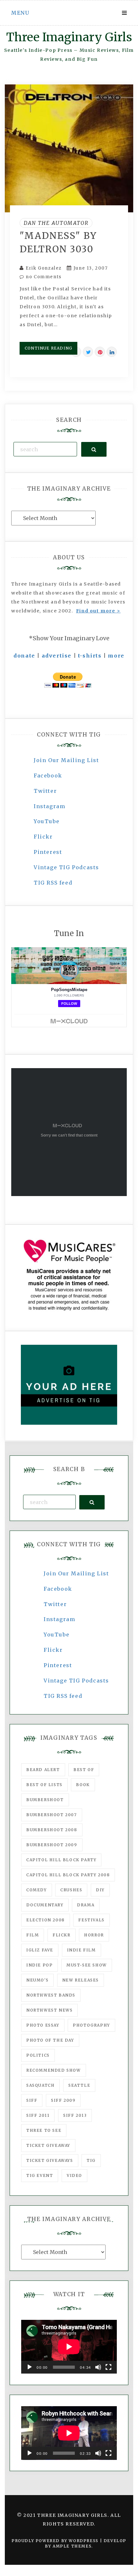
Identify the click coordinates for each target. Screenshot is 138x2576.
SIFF (32, 2100)
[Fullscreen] (108, 2367)
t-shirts (90, 656)
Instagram (49, 806)
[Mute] (98, 2367)
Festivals (91, 1920)
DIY (100, 1890)
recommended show (54, 2070)
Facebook (48, 776)
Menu (20, 13)
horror (94, 1935)
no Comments (43, 277)
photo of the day (50, 2040)
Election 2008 (46, 1920)
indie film (82, 1950)
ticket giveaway (48, 2145)
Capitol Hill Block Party (61, 1860)
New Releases (81, 1980)
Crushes (71, 1890)
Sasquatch (40, 2085)
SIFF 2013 (75, 2115)
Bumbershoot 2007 (52, 1815)
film (33, 1935)
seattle (79, 2085)
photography (91, 2025)
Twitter (45, 791)
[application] (69, 2347)
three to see (44, 2130)
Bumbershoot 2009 (52, 1845)
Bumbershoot (45, 1800)
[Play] (30, 2367)
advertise (57, 656)
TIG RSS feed (53, 883)
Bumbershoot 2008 (52, 1830)
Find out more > (98, 611)
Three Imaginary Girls (69, 37)
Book (83, 1785)
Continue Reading (48, 348)
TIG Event (40, 2175)
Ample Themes (72, 2546)
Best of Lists (44, 1785)
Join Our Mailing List (66, 760)
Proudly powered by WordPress (56, 2541)
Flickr (43, 837)
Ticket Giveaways (50, 2160)
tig (91, 2160)
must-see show (87, 1965)
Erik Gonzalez (44, 268)
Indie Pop (39, 1965)
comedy (37, 1890)
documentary (45, 1905)
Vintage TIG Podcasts (66, 867)
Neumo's (37, 1980)
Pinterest (48, 852)
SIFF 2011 (38, 2115)
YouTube (47, 821)
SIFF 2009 (63, 2100)
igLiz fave (40, 1950)
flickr (62, 1935)
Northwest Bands (51, 1995)
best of (84, 1770)
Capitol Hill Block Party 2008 (68, 1875)
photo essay (43, 2025)
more (116, 656)
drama (86, 1905)
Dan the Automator (56, 223)
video (74, 2175)
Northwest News (49, 2010)
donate (24, 656)
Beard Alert (43, 1770)
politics (38, 2055)
